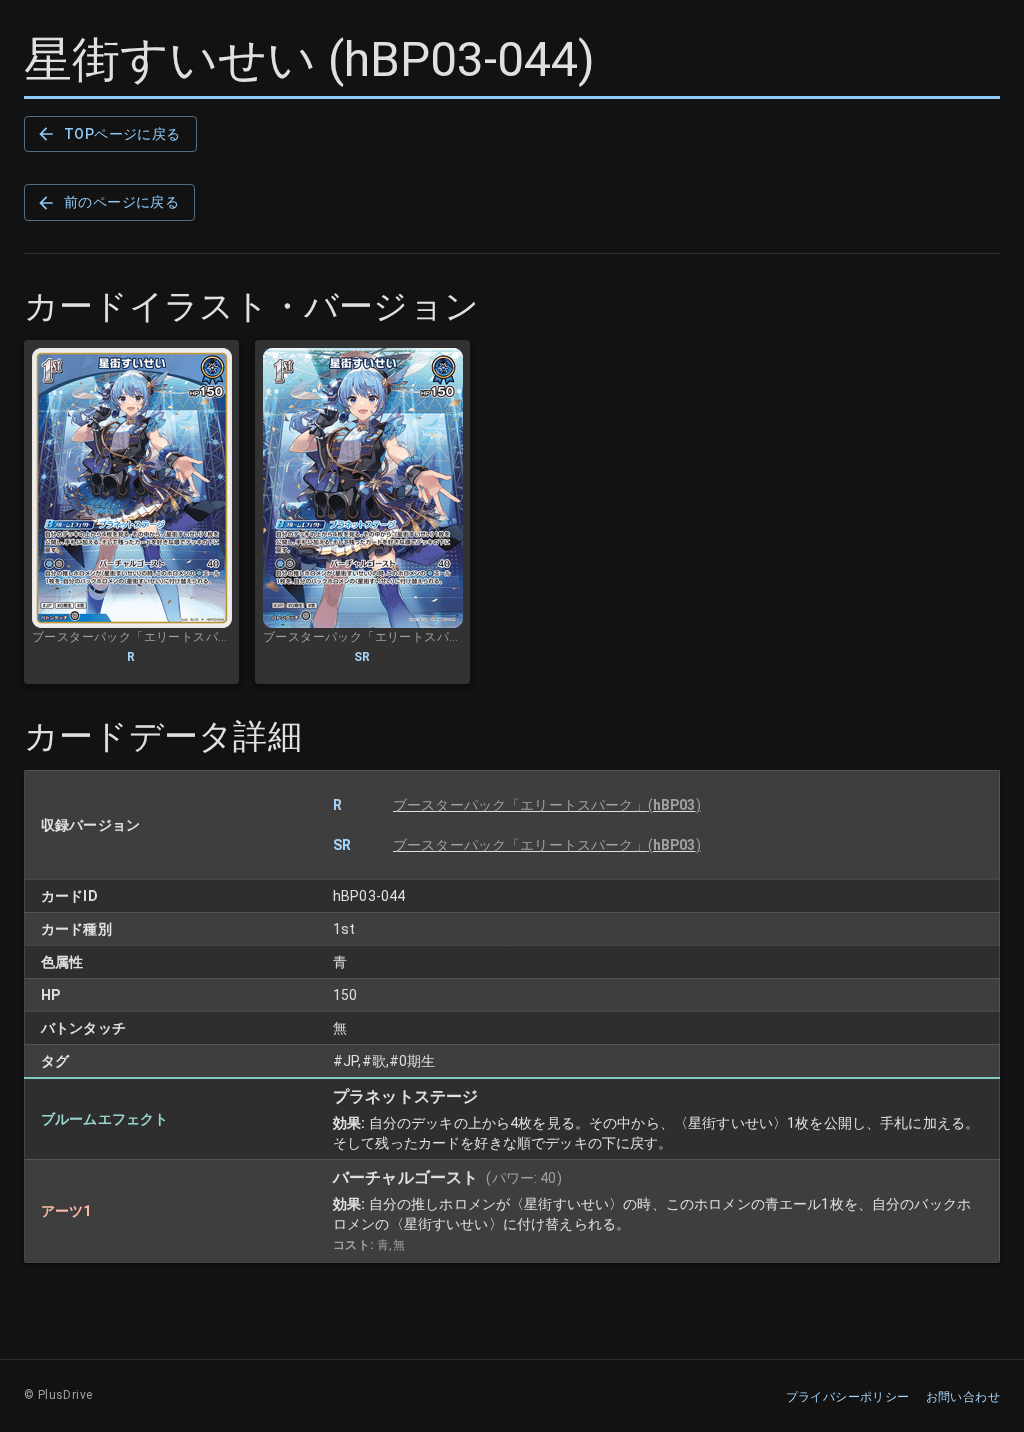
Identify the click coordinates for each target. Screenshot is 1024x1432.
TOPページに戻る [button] (122, 134)
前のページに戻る (121, 202)
